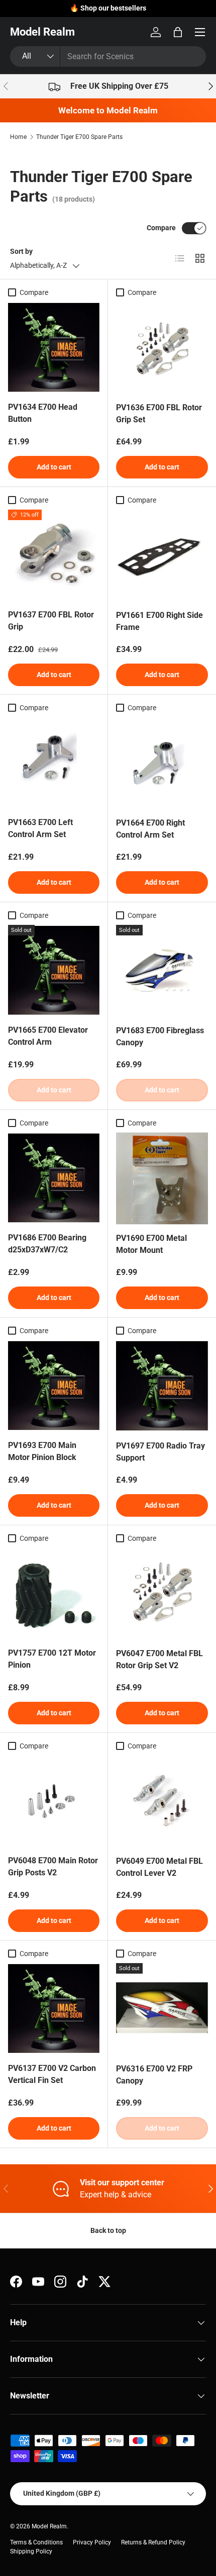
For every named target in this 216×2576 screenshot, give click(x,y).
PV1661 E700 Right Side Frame (159, 621)
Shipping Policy (31, 2551)
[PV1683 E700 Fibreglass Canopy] (162, 971)
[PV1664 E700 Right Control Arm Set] (162, 763)
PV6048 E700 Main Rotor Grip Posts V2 (53, 1867)
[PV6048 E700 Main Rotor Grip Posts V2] (54, 1801)
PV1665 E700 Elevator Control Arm (48, 1036)
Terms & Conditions (36, 2542)
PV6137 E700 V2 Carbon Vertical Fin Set (52, 2074)
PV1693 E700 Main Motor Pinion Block (42, 1451)
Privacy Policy (92, 2542)
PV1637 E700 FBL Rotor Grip (51, 621)
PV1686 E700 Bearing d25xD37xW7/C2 (47, 1244)
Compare (161, 228)
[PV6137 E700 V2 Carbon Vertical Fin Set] (54, 2009)
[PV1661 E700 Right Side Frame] (162, 555)
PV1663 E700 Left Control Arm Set (40, 828)
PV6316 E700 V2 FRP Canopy (154, 2075)
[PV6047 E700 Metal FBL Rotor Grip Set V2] (162, 1594)
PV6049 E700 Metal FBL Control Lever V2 (159, 1867)
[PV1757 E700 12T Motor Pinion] (54, 1593)
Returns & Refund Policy (153, 2542)
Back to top (108, 2230)
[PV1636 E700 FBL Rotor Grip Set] (162, 348)
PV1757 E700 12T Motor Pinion (52, 1659)
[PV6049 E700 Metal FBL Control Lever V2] (162, 1801)
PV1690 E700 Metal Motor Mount (151, 1244)
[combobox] (108, 56)
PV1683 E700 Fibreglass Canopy (160, 1036)
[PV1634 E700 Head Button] (54, 348)
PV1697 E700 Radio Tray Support (160, 1452)
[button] (178, 32)
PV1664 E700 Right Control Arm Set (150, 829)
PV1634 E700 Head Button (43, 413)
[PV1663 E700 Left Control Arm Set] (54, 763)
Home (18, 137)
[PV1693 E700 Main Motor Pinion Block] (54, 1386)
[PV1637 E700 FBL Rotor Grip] (54, 555)
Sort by (21, 251)
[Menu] (200, 32)
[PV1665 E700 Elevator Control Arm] (54, 971)
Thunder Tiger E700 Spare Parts (79, 137)
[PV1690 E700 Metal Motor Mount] (162, 1178)
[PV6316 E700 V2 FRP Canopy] (162, 2009)
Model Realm (49, 2526)
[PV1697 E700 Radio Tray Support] (162, 1386)
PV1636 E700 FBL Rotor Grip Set (159, 414)
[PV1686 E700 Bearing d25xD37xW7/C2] (54, 1178)
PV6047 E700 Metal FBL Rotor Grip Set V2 (159, 1659)
